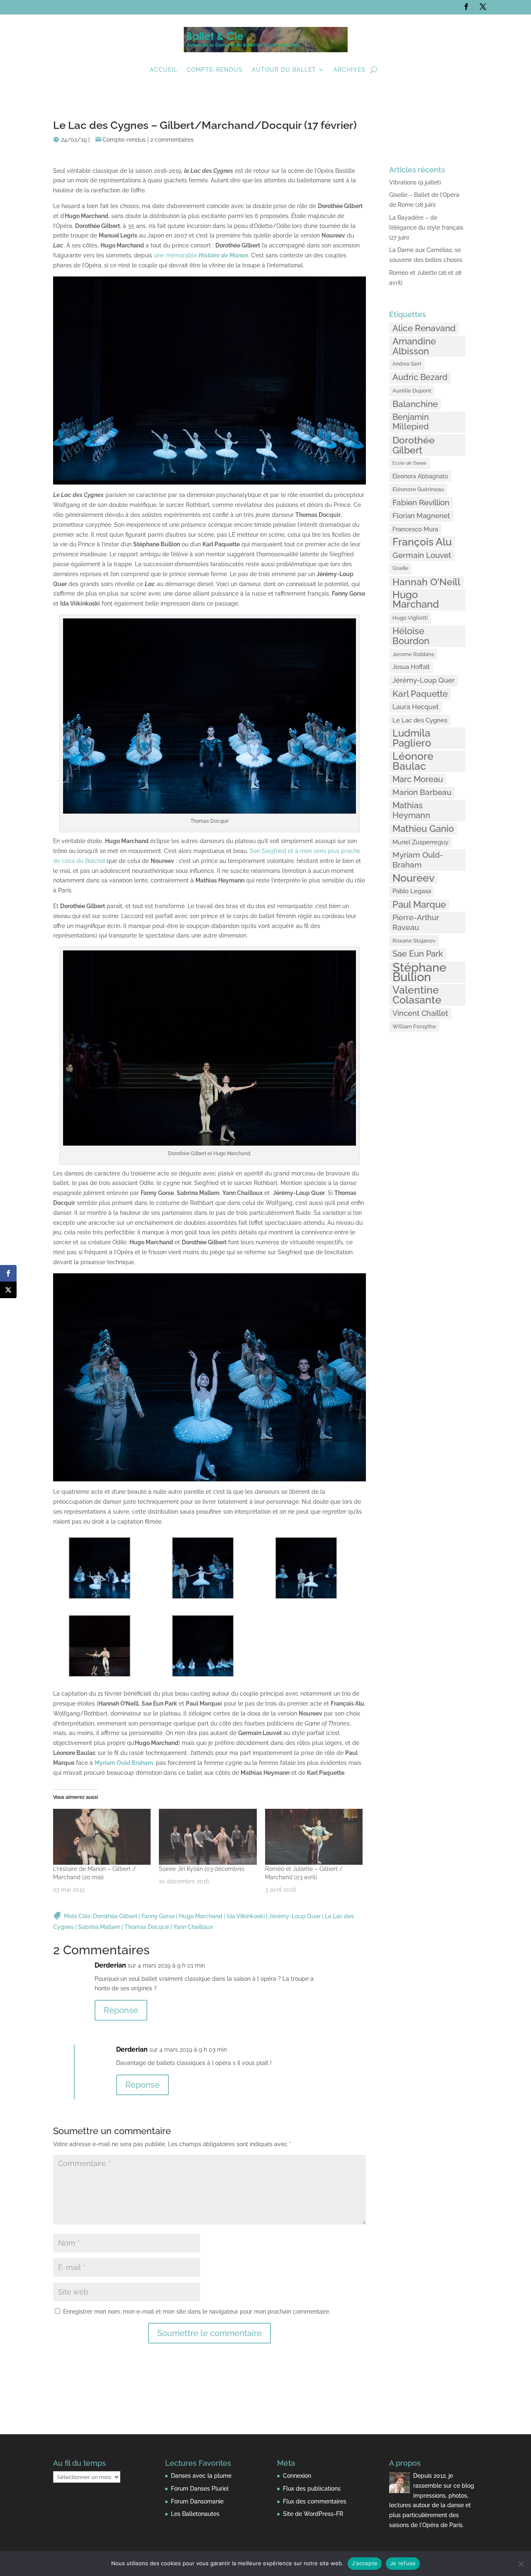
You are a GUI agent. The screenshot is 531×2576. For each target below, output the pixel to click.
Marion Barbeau (422, 792)
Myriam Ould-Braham (418, 860)
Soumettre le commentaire (209, 2333)
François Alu (422, 542)
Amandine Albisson (414, 346)
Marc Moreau (418, 779)
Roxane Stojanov (414, 940)
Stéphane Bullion (419, 972)
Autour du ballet (284, 70)
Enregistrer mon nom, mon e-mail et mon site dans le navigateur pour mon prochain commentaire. (197, 2312)
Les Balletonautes (195, 2514)
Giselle (400, 568)
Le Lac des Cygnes (420, 720)
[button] (105, 1570)
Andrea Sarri (407, 364)
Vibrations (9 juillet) (415, 182)
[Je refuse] (521, 2564)
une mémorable (201, 255)
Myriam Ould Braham (124, 1763)
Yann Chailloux (193, 1927)
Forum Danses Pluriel (200, 2489)
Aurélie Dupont (412, 390)
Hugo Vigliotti (410, 618)
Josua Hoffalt (411, 667)
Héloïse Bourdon (411, 636)
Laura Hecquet (416, 707)
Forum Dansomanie (197, 2501)
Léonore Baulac (413, 761)
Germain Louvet (422, 555)
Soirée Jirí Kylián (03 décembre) (202, 1869)
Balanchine (415, 404)
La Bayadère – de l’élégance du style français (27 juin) (426, 228)
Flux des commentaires (315, 2501)
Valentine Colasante (417, 995)
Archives (350, 70)
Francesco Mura (415, 529)
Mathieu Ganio (423, 829)
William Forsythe (414, 1026)
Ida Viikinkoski (246, 1916)
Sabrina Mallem (99, 1927)
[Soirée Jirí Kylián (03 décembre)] (208, 1837)
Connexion (297, 2476)
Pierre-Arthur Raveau (416, 922)
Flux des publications (312, 2489)
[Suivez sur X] (483, 7)
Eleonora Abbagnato (420, 476)
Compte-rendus (215, 70)
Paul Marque (419, 904)
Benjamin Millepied (411, 422)
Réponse (121, 2010)
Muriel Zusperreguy (420, 842)
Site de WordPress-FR (313, 2514)
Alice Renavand (424, 328)
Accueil (164, 70)
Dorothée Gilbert (115, 1916)
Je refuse (403, 2563)
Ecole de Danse (409, 463)
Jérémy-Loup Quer (295, 1916)
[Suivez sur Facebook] (466, 7)
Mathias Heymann (411, 810)
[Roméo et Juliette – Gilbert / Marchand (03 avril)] (314, 1837)
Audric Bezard (420, 377)
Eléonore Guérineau (418, 489)
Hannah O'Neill (426, 582)
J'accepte (365, 2563)
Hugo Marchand (201, 1916)
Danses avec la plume (201, 2476)
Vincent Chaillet (420, 1013)
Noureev (413, 878)
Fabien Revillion (421, 503)
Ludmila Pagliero (412, 738)
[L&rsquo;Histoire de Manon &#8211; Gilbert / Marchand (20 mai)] (102, 1837)
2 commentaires (172, 140)
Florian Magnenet (421, 516)
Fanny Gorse (158, 1916)
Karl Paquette (420, 694)
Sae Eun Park (418, 954)
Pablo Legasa (412, 891)
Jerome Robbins (413, 654)
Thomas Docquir (147, 1927)
